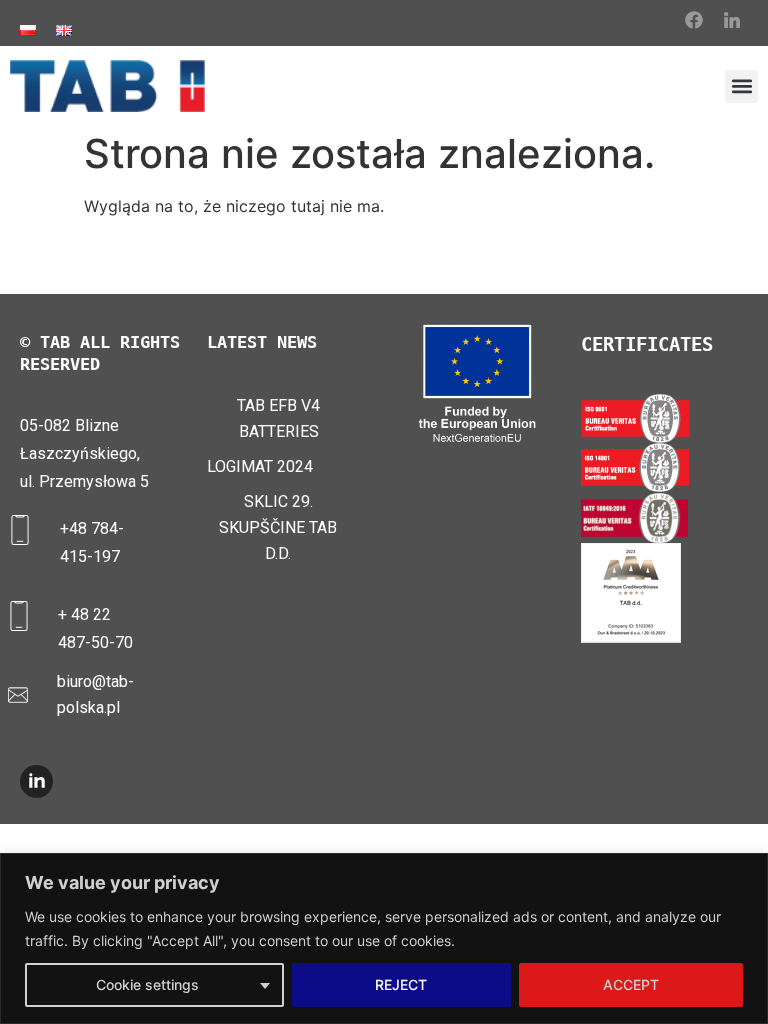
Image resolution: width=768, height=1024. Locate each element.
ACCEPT (631, 984)
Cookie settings (147, 984)
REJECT (401, 984)
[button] (741, 86)
